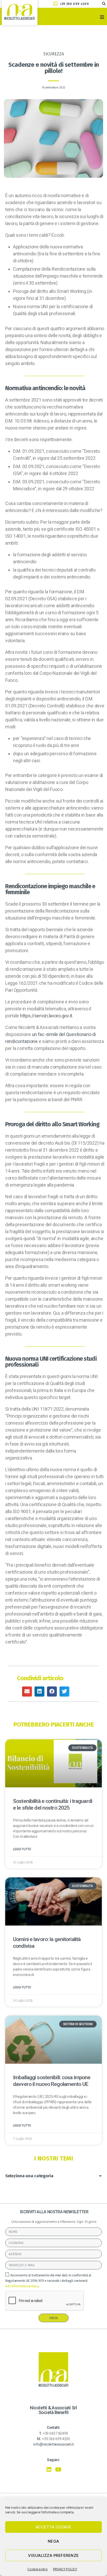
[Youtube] (58, 2470)
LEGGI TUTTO (22, 1849)
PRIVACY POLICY (65, 2569)
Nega (53, 2541)
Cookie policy (38, 2569)
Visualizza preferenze (53, 2555)
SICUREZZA (54, 54)
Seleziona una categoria (29, 2176)
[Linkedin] (49, 2470)
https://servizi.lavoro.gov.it (46, 1016)
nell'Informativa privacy (22, 2286)
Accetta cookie (53, 2527)
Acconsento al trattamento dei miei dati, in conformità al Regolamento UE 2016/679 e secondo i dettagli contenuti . (48, 2281)
